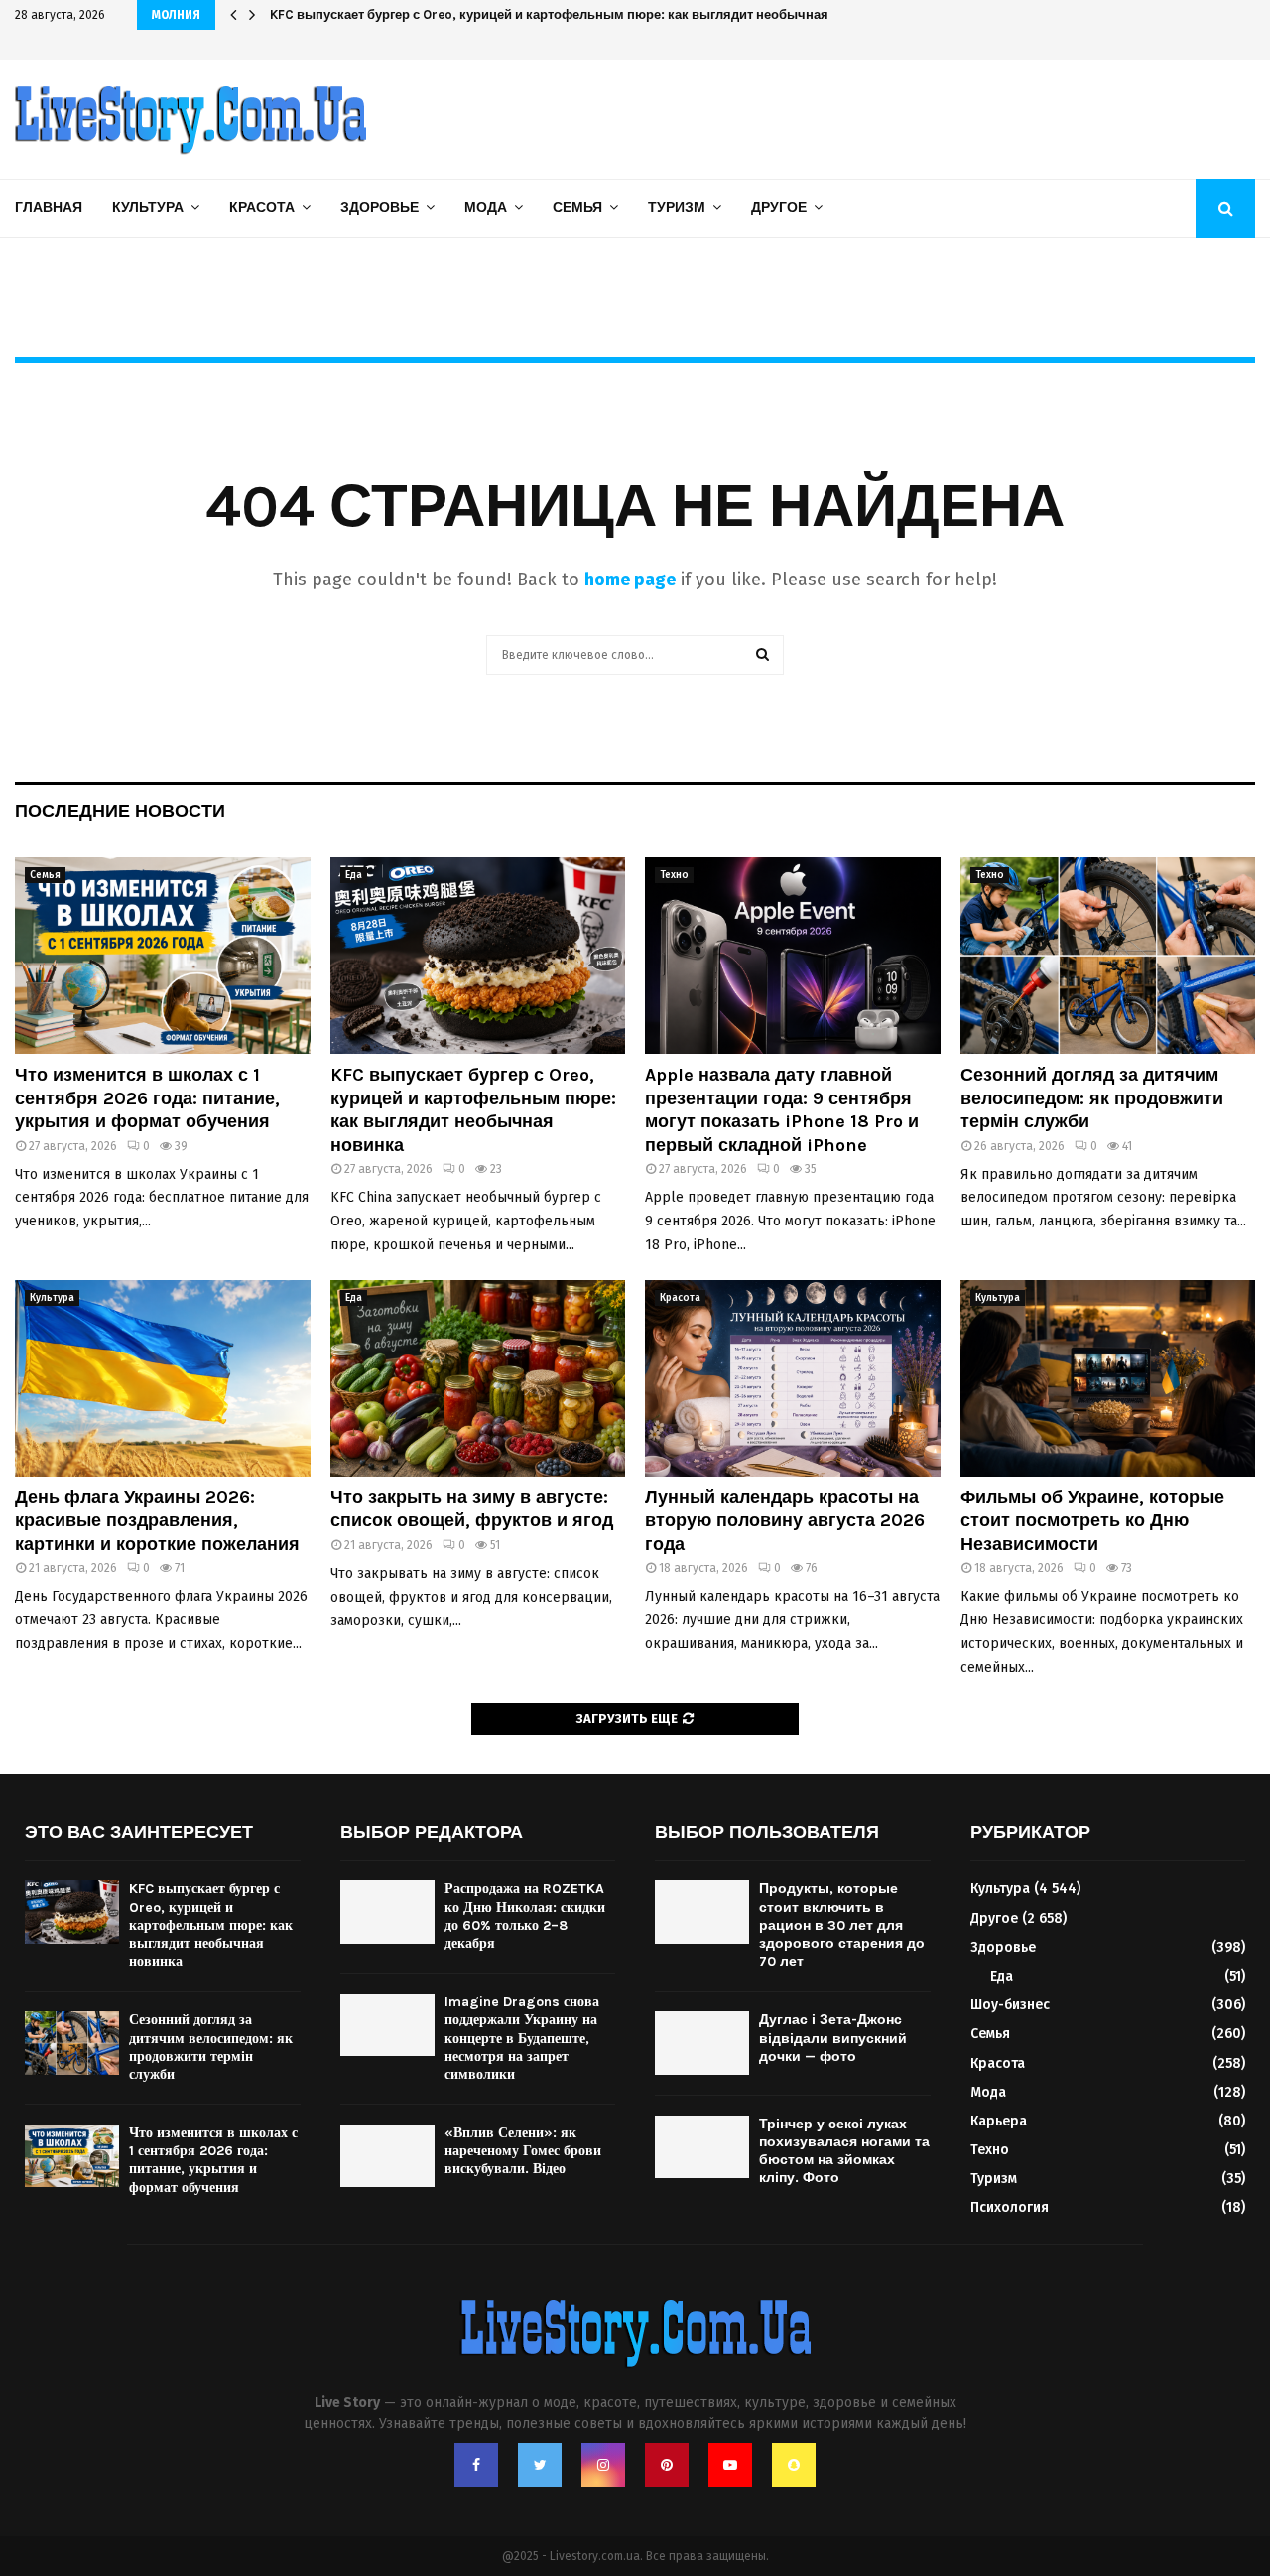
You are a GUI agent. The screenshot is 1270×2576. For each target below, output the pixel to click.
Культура (148, 208)
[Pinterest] (667, 2465)
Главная (49, 208)
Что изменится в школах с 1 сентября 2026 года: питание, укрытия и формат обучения (147, 1098)
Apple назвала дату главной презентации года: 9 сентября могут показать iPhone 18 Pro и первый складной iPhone (782, 1109)
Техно (674, 875)
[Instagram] (603, 2465)
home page (630, 580)
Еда (354, 875)
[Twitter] (540, 2465)
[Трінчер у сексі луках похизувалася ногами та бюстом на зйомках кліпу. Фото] (702, 2147)
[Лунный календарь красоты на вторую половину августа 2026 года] (793, 1378)
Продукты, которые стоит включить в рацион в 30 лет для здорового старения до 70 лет (842, 1925)
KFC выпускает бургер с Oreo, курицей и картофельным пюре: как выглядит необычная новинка (473, 1109)
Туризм (677, 208)
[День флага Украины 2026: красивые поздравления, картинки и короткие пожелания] (163, 1378)
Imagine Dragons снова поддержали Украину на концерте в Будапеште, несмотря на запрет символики (522, 2038)
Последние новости (120, 811)
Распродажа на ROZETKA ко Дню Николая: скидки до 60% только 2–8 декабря (525, 1916)
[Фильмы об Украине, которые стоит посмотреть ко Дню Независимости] (1108, 1378)
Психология (1010, 2207)
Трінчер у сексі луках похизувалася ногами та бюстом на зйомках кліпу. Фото (844, 2151)
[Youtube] (730, 2465)
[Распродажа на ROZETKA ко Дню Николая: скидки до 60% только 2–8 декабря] (387, 1912)
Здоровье (380, 208)
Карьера (999, 2121)
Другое (779, 208)
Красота (262, 208)
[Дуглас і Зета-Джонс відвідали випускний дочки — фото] (702, 2043)
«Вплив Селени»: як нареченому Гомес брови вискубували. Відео (523, 2151)
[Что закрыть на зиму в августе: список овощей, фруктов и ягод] (478, 1378)
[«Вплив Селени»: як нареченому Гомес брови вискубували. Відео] (387, 2156)
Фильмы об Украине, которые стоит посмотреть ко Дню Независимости (1092, 1521)
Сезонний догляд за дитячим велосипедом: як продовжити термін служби (1092, 1098)
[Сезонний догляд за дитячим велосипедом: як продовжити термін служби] (1108, 956)
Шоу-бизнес (1010, 2005)
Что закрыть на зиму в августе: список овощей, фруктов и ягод (472, 1509)
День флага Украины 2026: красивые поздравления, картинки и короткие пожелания (157, 1521)
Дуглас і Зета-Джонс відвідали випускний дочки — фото (833, 2038)
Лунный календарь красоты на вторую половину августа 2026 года (785, 1521)
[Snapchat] (794, 2465)
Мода (486, 208)
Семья (577, 208)
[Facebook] (476, 2465)
